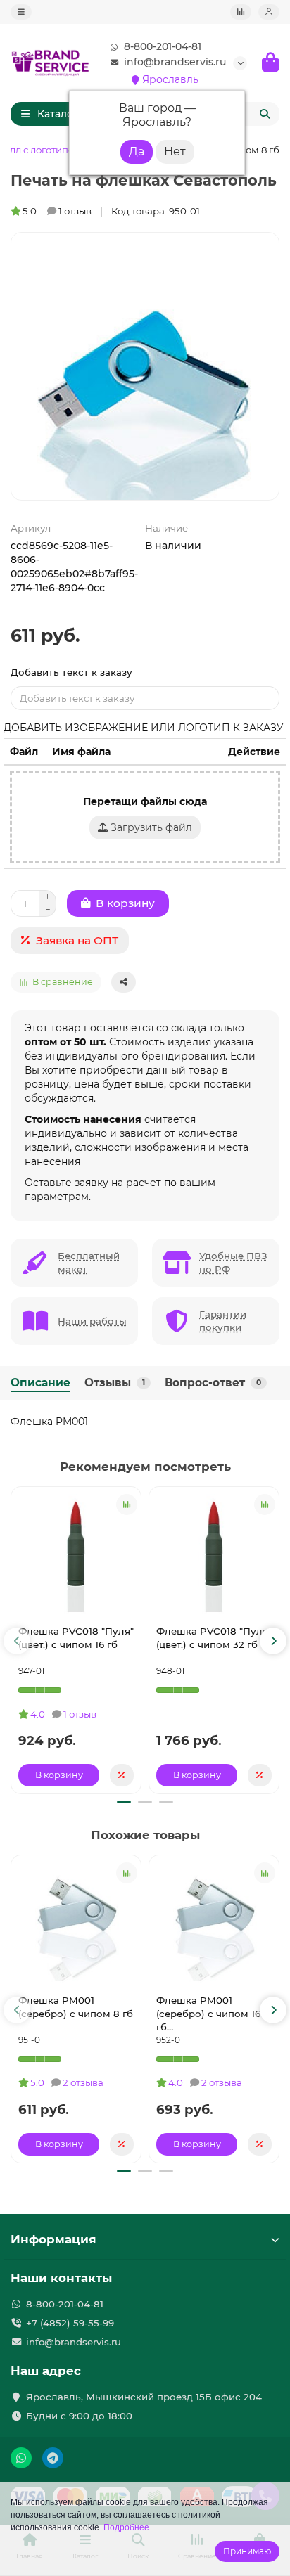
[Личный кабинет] (269, 12)
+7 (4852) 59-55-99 (70, 2323)
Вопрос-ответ (213, 1383)
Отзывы (115, 1383)
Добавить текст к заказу (71, 672)
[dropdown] (21, 12)
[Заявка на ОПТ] (122, 1775)
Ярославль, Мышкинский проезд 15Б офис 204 (144, 2397)
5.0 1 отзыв (57, 211)
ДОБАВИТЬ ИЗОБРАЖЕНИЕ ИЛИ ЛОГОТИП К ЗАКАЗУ (144, 728)
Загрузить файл (150, 827)
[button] (17, 1641)
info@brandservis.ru (175, 62)
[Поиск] (265, 114)
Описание (40, 1383)
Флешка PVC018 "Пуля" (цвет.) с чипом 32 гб (214, 1638)
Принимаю (247, 2551)
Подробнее (126, 2527)
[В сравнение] (127, 1505)
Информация (53, 2239)
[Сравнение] (241, 12)
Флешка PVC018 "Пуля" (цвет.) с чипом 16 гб (76, 1638)
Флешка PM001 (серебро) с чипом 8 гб (76, 2007)
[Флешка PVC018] (76, 1554)
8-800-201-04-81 (163, 46)
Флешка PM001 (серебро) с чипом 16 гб (208, 2014)
